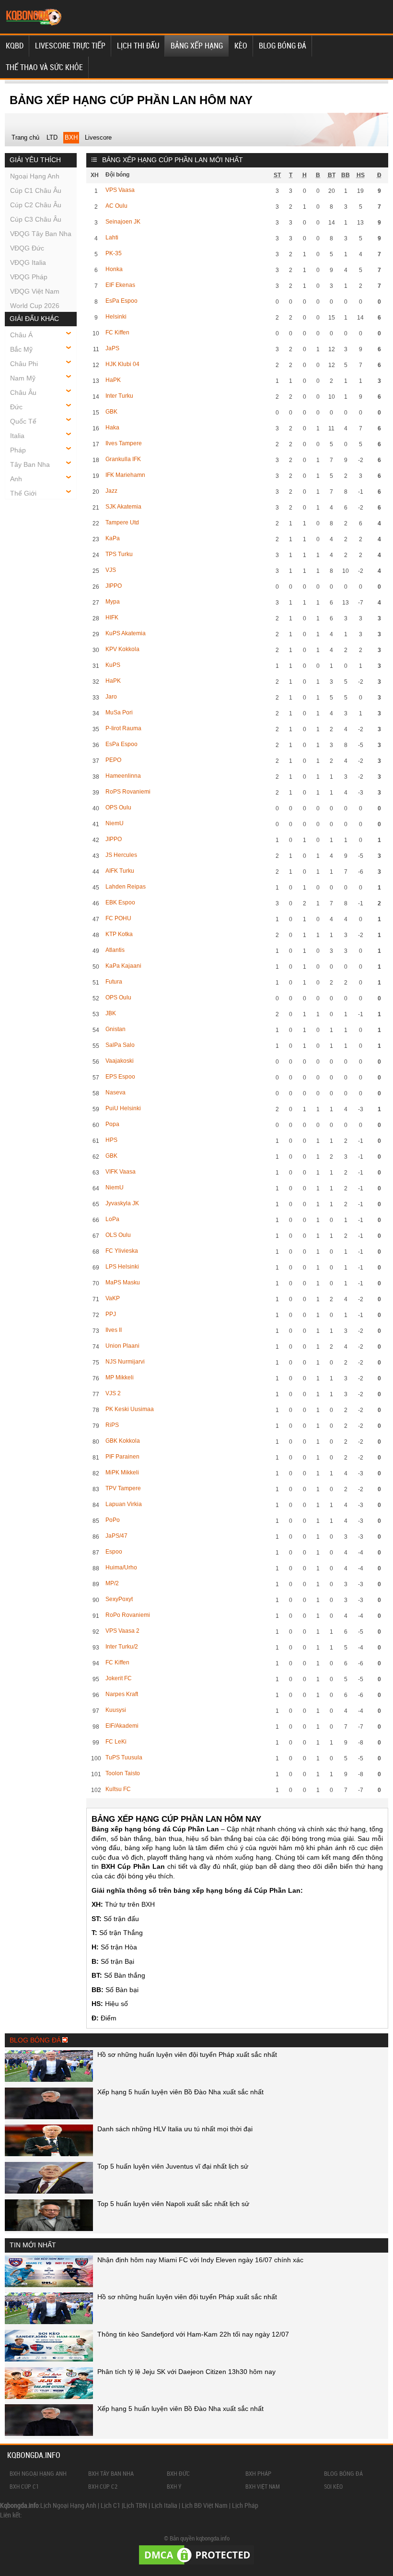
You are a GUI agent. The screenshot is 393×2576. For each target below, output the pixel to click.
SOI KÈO (333, 2486)
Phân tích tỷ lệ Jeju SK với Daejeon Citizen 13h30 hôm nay (186, 2372)
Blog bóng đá (283, 46)
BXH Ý (174, 2486)
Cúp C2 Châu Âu (36, 205)
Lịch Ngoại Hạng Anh (68, 2505)
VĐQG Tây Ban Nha (41, 234)
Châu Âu (23, 392)
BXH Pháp (258, 2473)
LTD (52, 137)
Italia (17, 436)
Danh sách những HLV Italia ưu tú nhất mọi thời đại (175, 2129)
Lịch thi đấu (138, 46)
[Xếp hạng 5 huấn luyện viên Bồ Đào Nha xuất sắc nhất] (49, 2117)
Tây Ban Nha (30, 464)
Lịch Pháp (245, 2505)
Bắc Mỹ (21, 349)
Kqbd (15, 46)
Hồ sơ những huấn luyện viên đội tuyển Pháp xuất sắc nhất (187, 2054)
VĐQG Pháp (29, 277)
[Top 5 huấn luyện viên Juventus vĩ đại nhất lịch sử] (49, 2191)
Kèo (241, 46)
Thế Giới (23, 493)
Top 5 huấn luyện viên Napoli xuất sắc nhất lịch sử (173, 2204)
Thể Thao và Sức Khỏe (44, 67)
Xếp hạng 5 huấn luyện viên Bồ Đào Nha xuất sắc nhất (180, 2092)
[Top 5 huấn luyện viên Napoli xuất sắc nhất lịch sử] (49, 2229)
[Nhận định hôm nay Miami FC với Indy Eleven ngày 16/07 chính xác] (49, 2285)
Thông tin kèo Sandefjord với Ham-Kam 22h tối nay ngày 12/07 (193, 2334)
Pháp (18, 450)
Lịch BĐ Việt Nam (205, 2505)
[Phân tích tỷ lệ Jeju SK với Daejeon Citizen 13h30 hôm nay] (49, 2397)
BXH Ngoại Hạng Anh (38, 2473)
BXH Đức (178, 2473)
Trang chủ (25, 137)
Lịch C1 (110, 2505)
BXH (71, 137)
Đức (16, 407)
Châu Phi (24, 364)
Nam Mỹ (23, 378)
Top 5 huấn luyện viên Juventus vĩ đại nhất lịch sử (173, 2166)
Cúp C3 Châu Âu (36, 219)
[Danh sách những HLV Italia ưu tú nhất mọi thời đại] (49, 2154)
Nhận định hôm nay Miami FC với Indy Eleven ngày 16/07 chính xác (200, 2260)
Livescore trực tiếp (70, 46)
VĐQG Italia (28, 262)
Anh (16, 479)
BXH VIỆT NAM (263, 2486)
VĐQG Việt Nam (35, 291)
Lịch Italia (164, 2505)
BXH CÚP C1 (24, 2486)
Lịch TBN (135, 2505)
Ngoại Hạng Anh (35, 176)
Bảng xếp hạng (197, 46)
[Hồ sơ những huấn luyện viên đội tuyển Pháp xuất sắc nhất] (49, 2079)
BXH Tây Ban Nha (111, 2473)
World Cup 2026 (35, 306)
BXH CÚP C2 (103, 2486)
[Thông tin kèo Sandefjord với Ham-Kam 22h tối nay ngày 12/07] (49, 2359)
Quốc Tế (23, 421)
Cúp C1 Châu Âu (36, 190)
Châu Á (21, 335)
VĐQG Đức (27, 248)
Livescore (98, 137)
